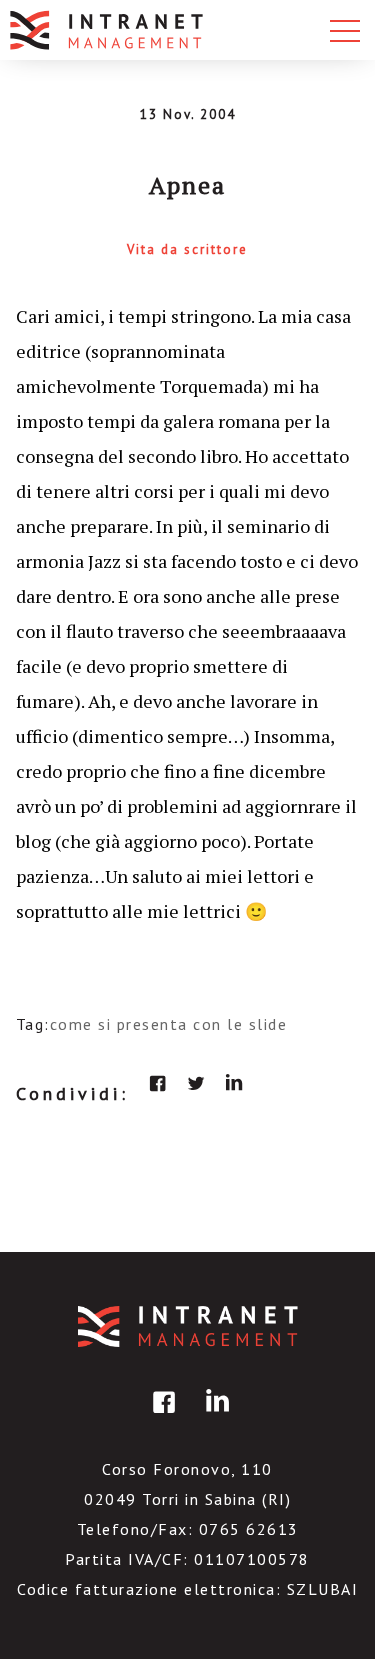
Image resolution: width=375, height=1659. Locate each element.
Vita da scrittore (187, 249)
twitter (196, 1083)
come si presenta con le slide (169, 1024)
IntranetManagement (188, 1326)
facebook (158, 1083)
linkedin (234, 1083)
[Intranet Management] (108, 30)
